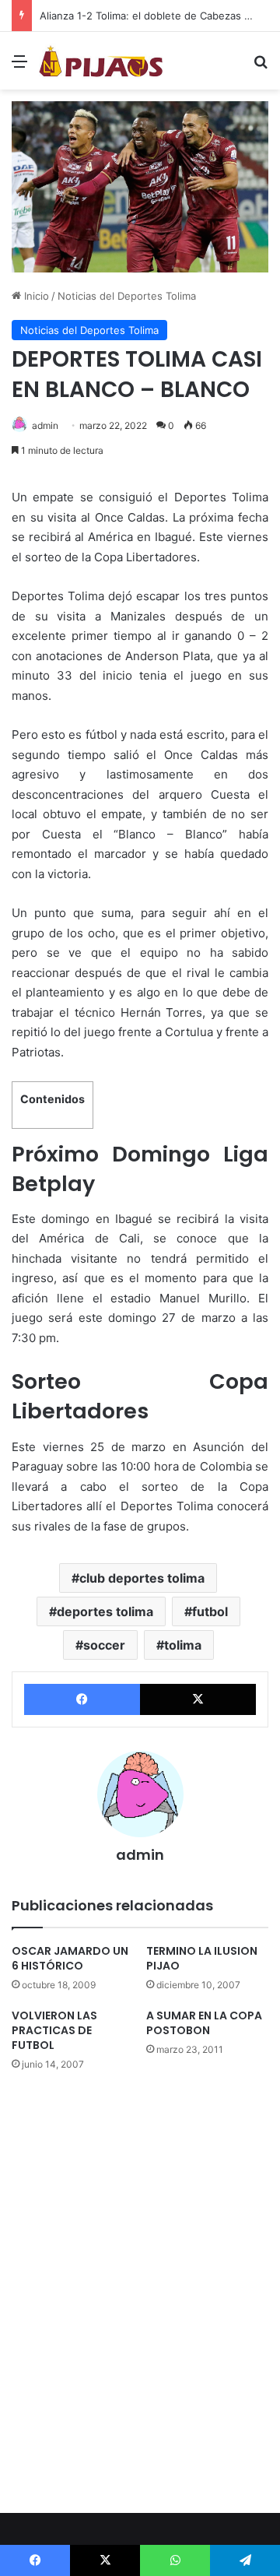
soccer (104, 1645)
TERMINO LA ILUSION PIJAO (202, 1958)
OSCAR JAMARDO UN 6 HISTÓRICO (70, 1958)
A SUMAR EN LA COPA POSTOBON (204, 2023)
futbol (210, 1611)
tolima (183, 1645)
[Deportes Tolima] (101, 61)
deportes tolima (105, 1611)
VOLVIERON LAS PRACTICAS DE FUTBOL (54, 2030)
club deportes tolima (142, 1578)
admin (45, 425)
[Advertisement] (140, 237)
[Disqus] (140, 2290)
